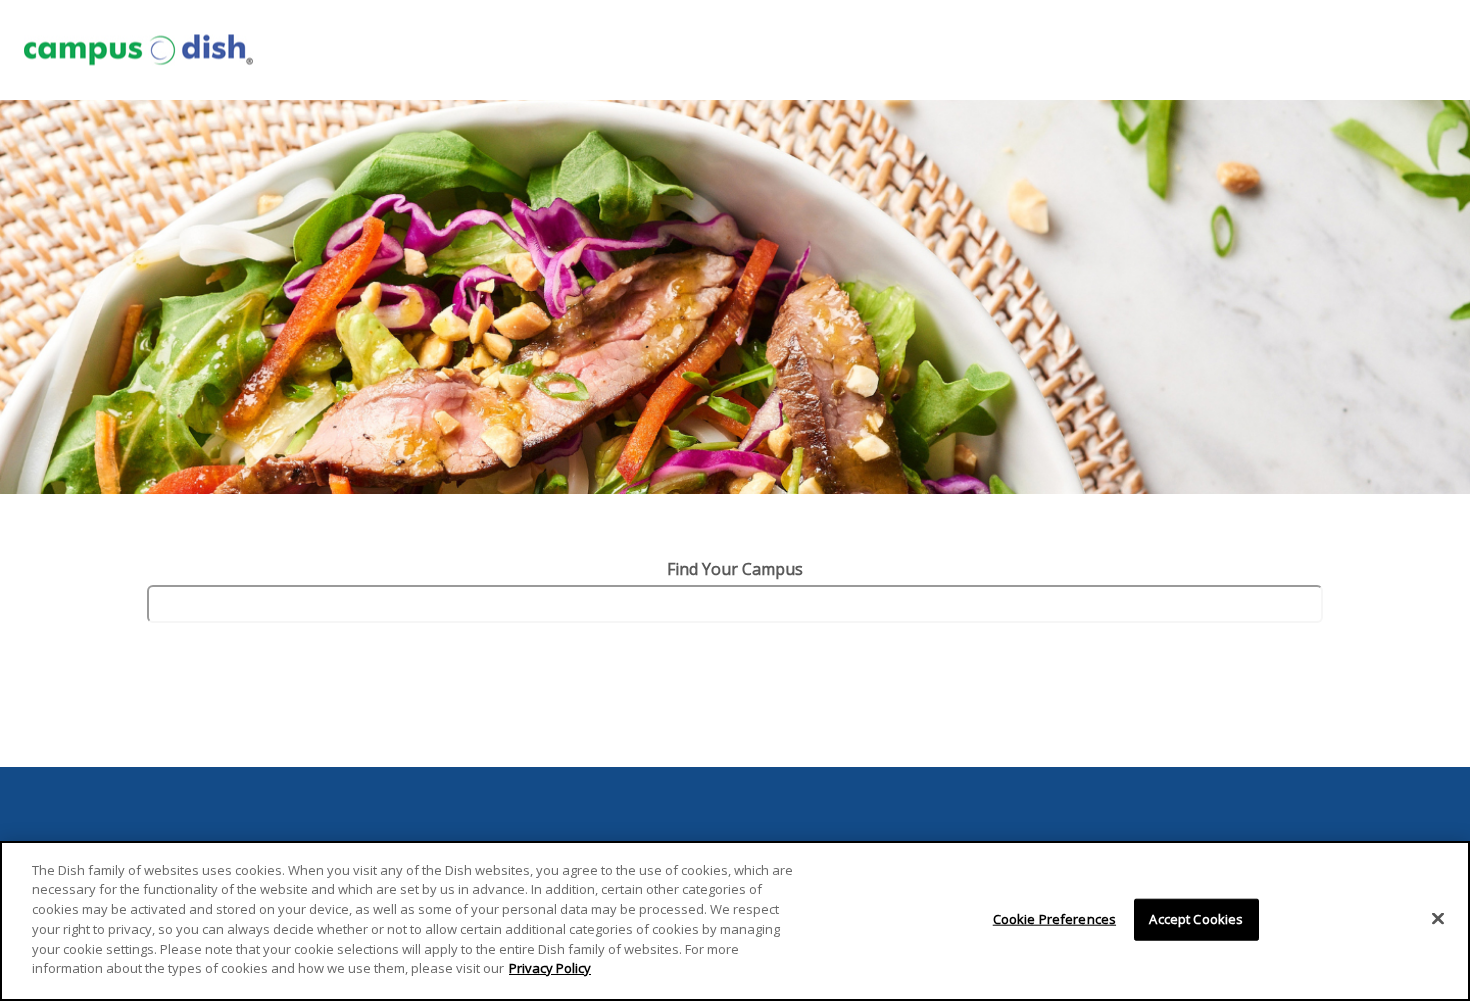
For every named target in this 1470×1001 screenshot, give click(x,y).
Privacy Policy (550, 967)
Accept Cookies (1196, 919)
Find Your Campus (735, 569)
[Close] (1438, 918)
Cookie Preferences (1054, 919)
